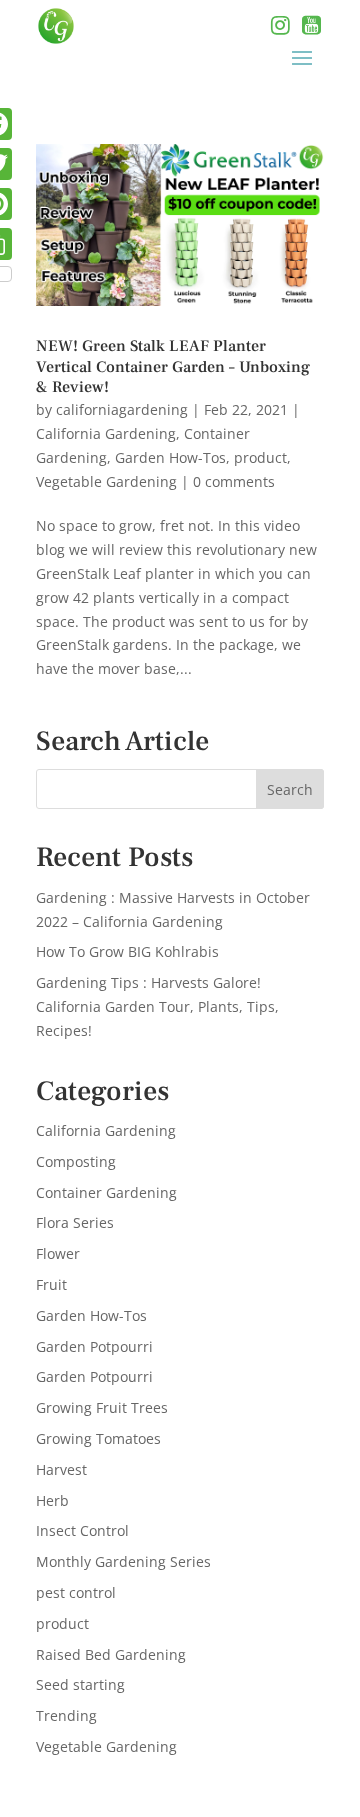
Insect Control (82, 1530)
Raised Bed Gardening (111, 1654)
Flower (58, 1253)
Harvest (61, 1469)
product (260, 457)
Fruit (51, 1284)
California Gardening (106, 433)
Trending (66, 1715)
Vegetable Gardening (106, 481)
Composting (76, 1161)
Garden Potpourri (94, 1346)
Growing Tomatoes (98, 1438)
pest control (76, 1592)
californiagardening (122, 409)
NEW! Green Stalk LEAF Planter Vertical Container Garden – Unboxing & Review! (173, 367)
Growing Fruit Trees (102, 1407)
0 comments (234, 481)
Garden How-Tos (170, 457)
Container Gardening (106, 1192)
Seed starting (80, 1684)
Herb (52, 1500)
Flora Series (75, 1222)
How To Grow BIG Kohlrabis (127, 951)
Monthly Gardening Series (123, 1561)
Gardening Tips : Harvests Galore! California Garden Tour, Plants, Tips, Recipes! (157, 1006)
